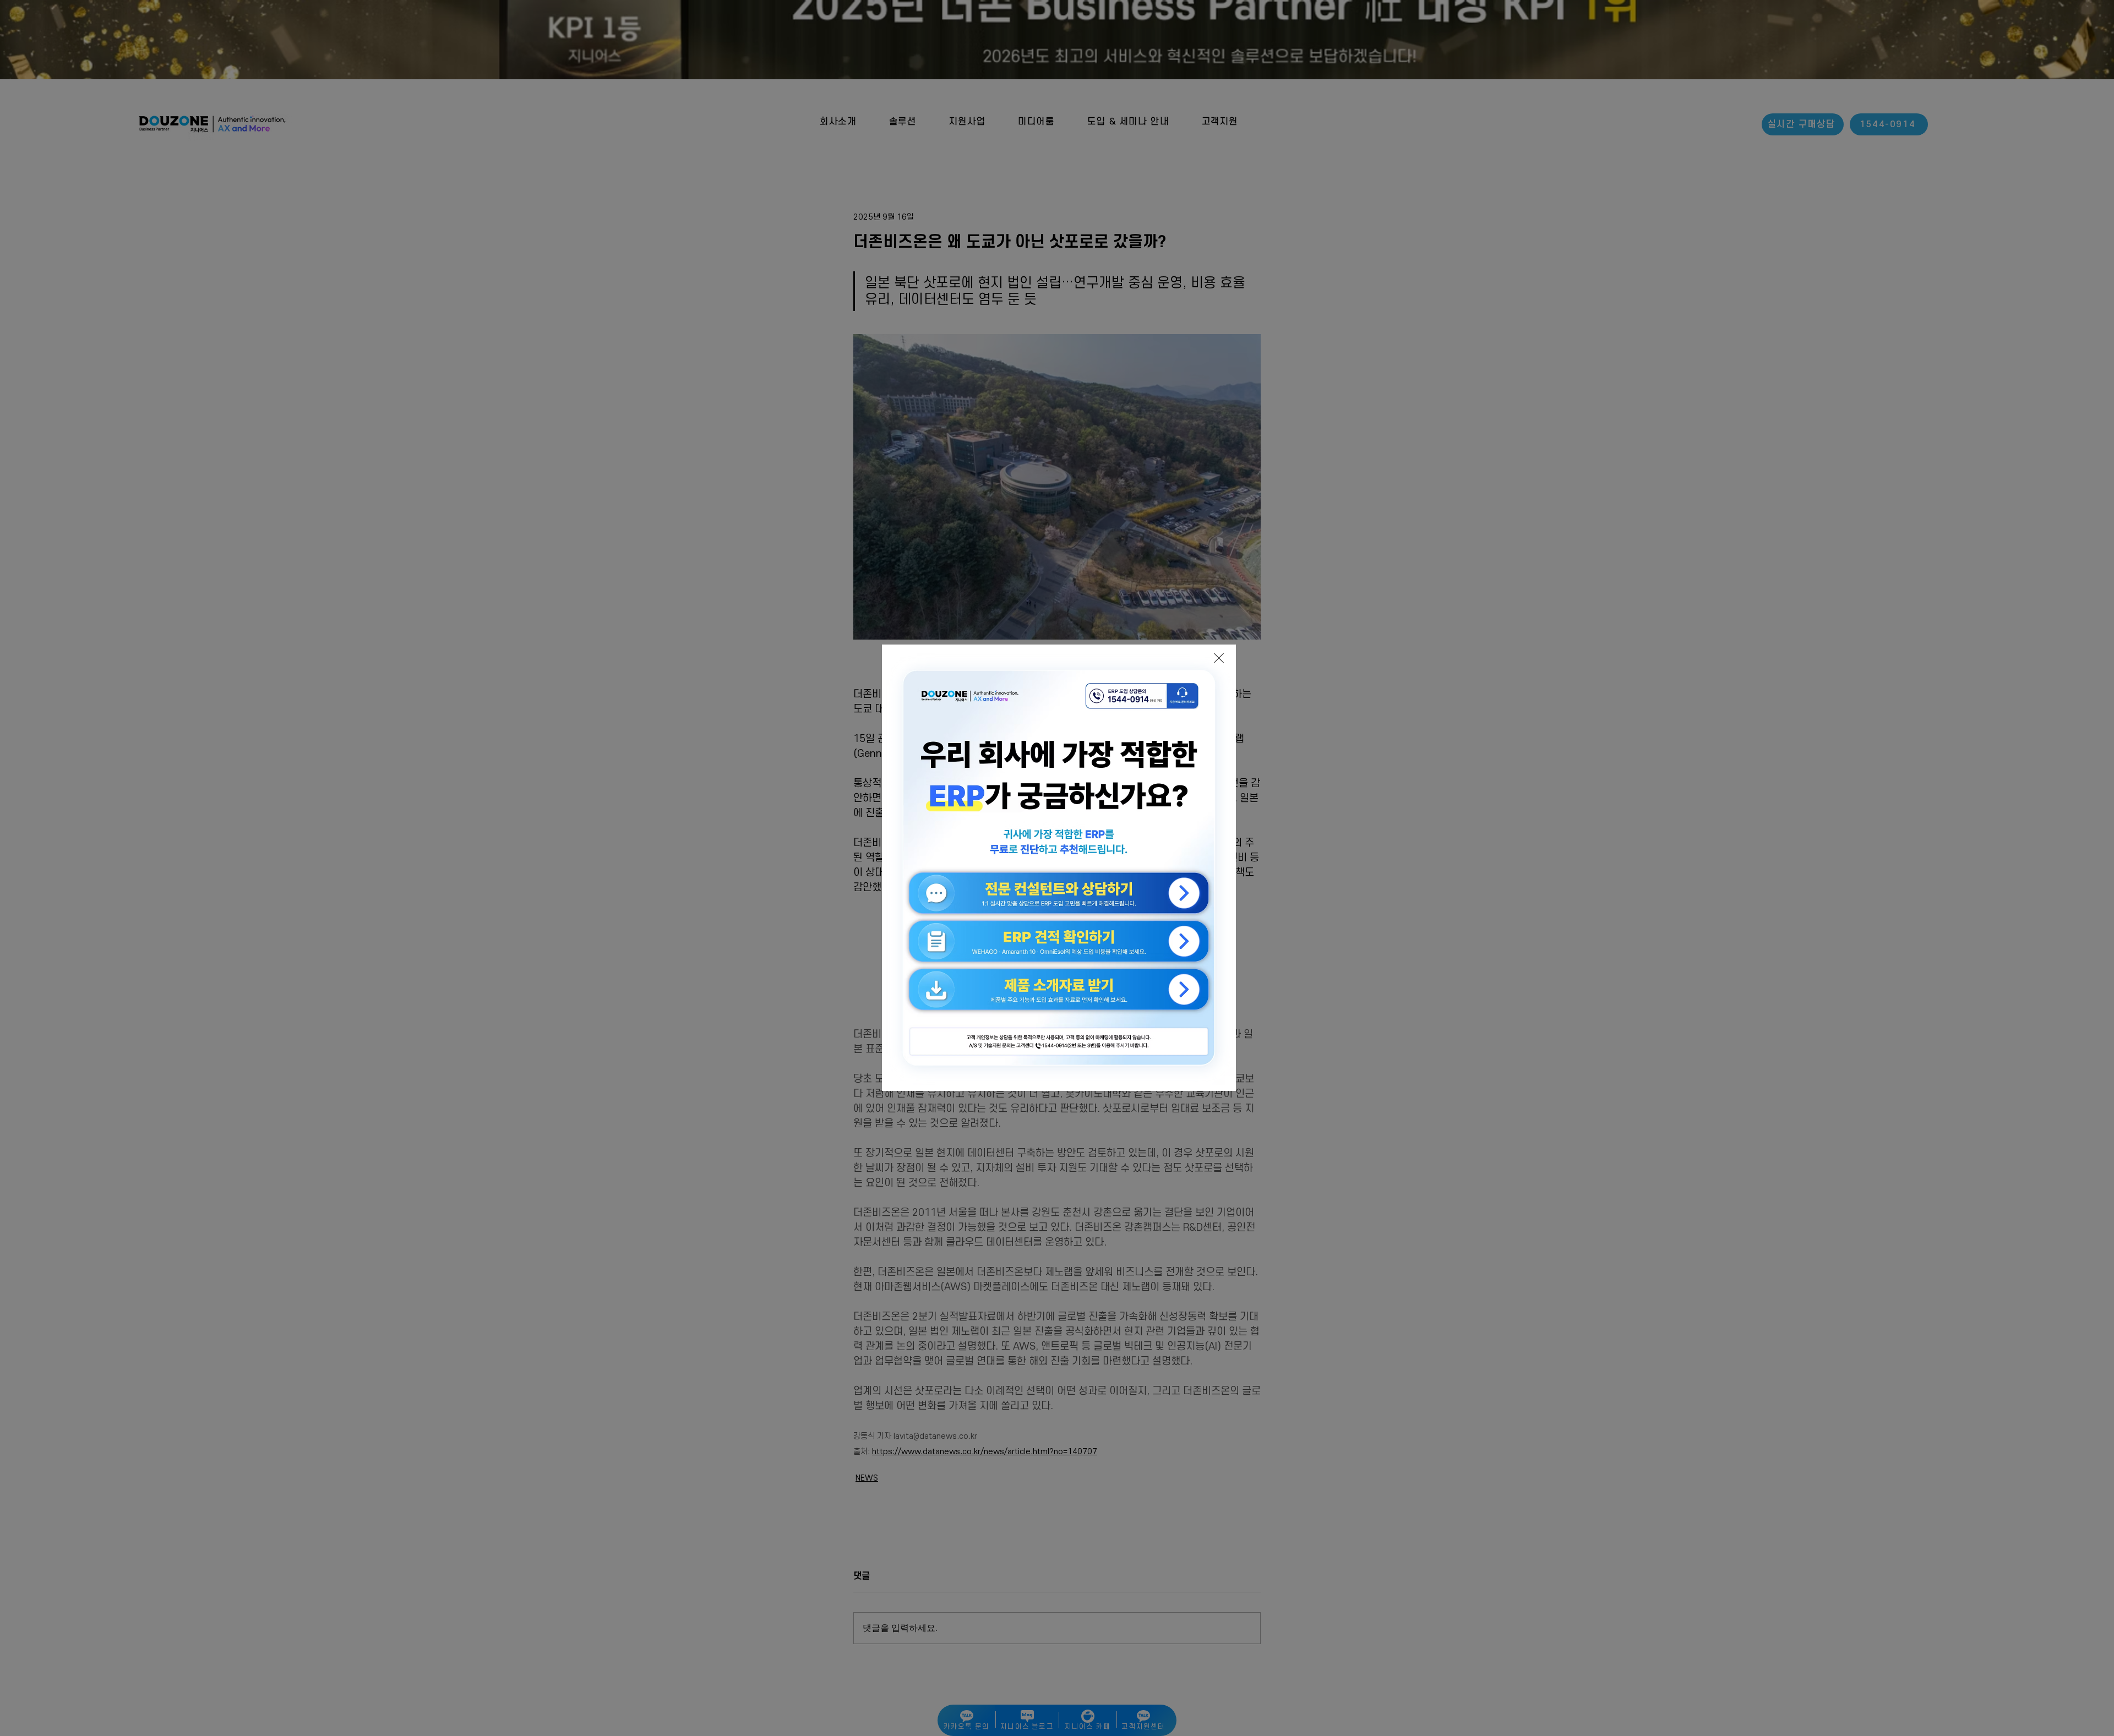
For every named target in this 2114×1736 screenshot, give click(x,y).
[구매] (992, 805)
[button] (1219, 658)
